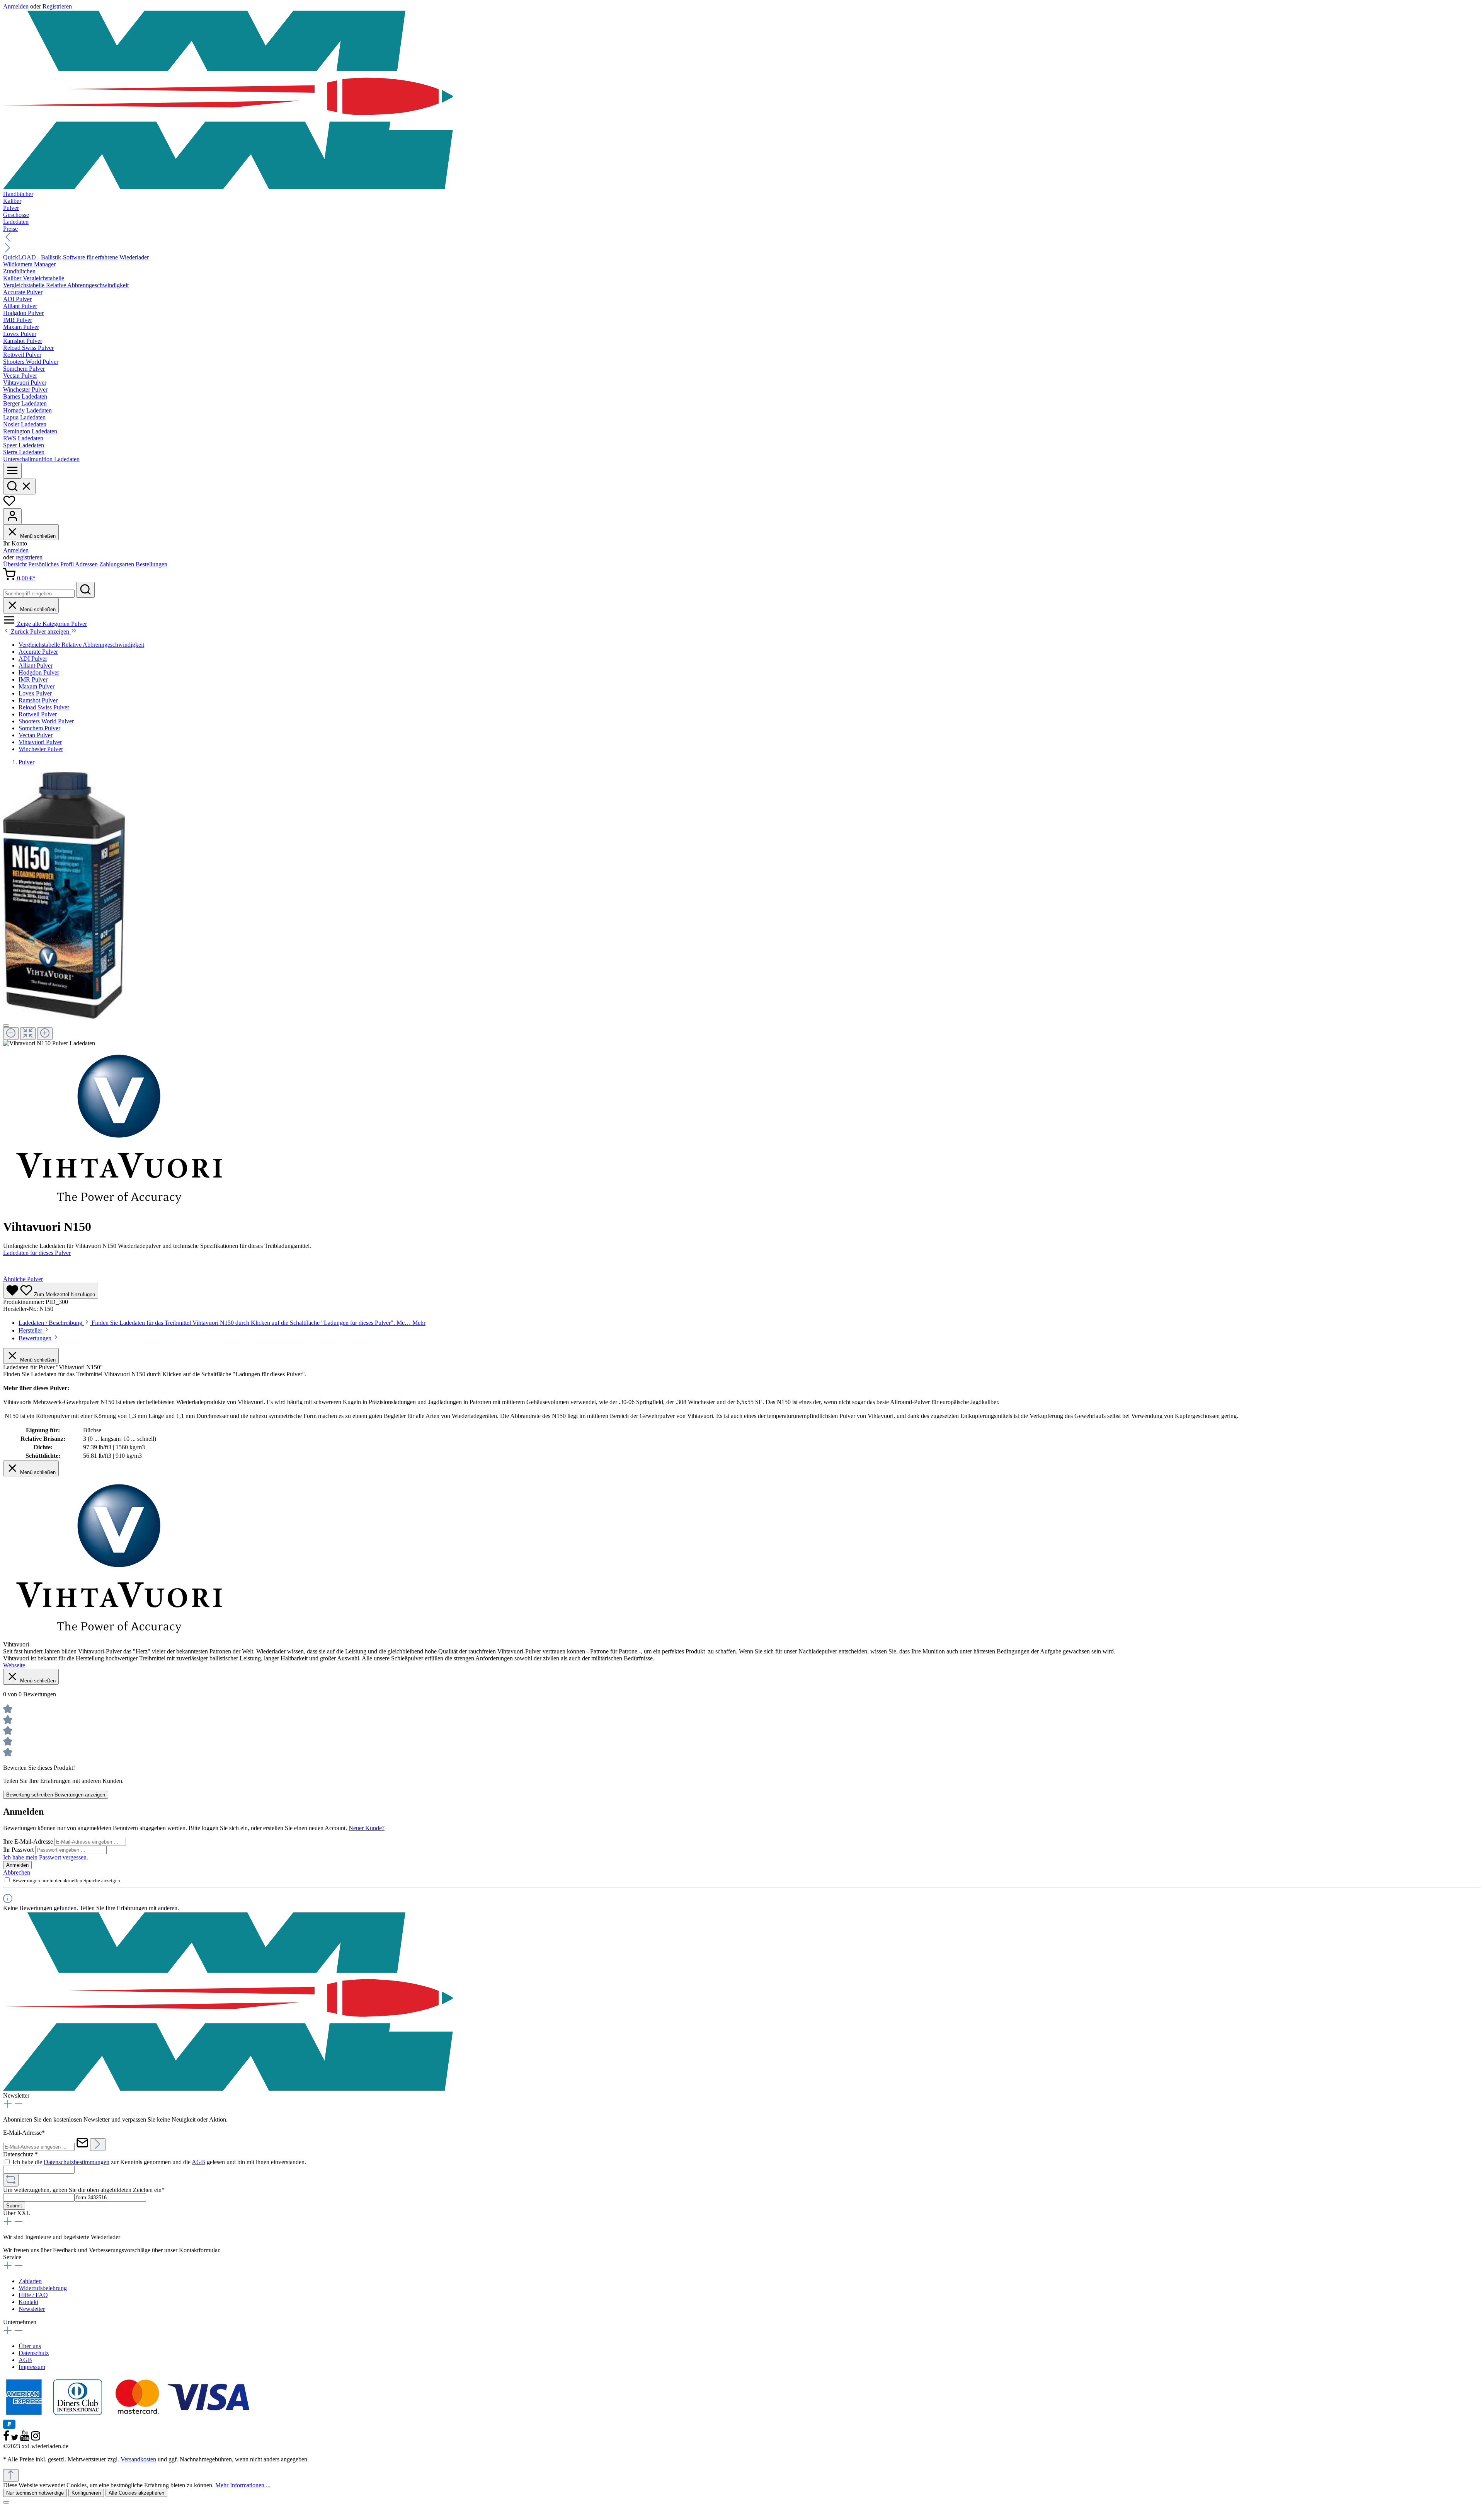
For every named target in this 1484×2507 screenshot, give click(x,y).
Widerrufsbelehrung (43, 2288)
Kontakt (28, 2302)
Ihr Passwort (19, 1850)
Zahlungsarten (117, 564)
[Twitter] (15, 2439)
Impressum (32, 2367)
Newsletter (32, 2309)
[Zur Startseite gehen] (742, 100)
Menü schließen (37, 536)
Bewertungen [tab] (36, 1338)
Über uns (30, 2346)
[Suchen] (19, 487)
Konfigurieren (86, 2493)
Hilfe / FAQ (33, 2295)
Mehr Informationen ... (243, 2485)
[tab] (222, 1323)
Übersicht (16, 564)
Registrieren (57, 6)
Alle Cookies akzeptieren (136, 2493)
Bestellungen (151, 564)
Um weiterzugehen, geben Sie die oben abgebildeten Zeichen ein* (84, 2190)
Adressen (87, 564)
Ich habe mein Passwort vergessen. (46, 1857)
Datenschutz (34, 2353)
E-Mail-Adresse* (24, 2133)
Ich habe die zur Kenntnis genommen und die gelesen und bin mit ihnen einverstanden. (159, 2162)
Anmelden (17, 6)
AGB (198, 2162)
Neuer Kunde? (367, 1828)
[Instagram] (36, 2439)
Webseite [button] (14, 1665)
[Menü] (12, 471)
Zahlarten (30, 2281)
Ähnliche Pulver (23, 1279)
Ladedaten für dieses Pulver (37, 1253)
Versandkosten (138, 2459)
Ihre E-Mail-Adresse (29, 1841)
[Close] (6, 1026)
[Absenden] (98, 2145)
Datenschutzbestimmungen (77, 2162)
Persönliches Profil (52, 564)
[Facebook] (7, 2439)
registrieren (29, 557)
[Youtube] (26, 2439)
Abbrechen (17, 1872)
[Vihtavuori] (119, 1208)
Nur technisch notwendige (35, 2493)
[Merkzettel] (9, 505)
